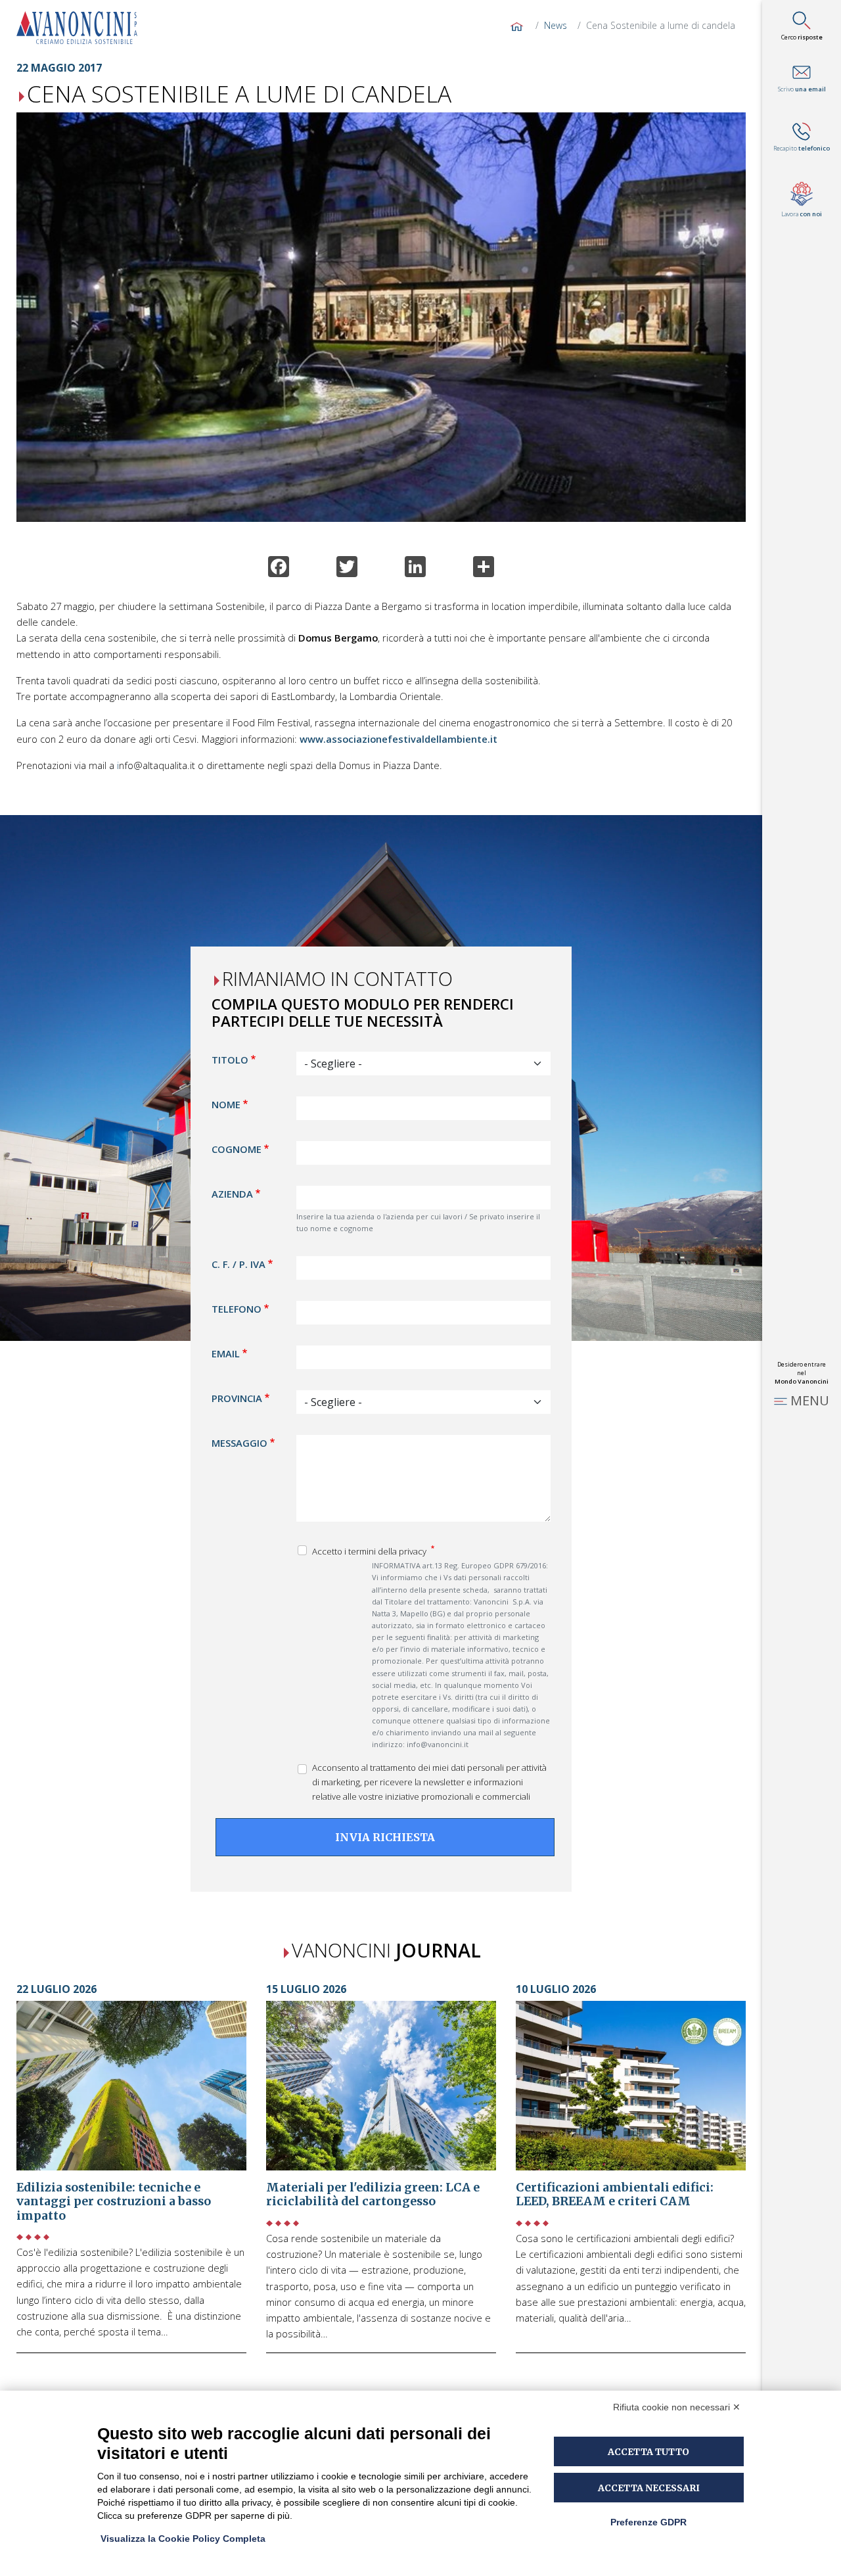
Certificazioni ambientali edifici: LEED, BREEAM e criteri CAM (615, 2195)
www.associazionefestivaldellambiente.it (398, 739)
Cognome (237, 1150)
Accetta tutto (648, 2452)
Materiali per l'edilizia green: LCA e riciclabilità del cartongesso (373, 2195)
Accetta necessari (649, 2488)
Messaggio (239, 1443)
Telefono (237, 1309)
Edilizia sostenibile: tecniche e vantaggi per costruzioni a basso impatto (114, 2202)
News (556, 25)
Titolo (230, 1060)
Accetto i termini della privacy (370, 1551)
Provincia (237, 1398)
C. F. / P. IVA (239, 1264)
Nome (226, 1105)
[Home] (82, 28)
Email (226, 1353)
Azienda (232, 1194)
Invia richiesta (385, 1838)
